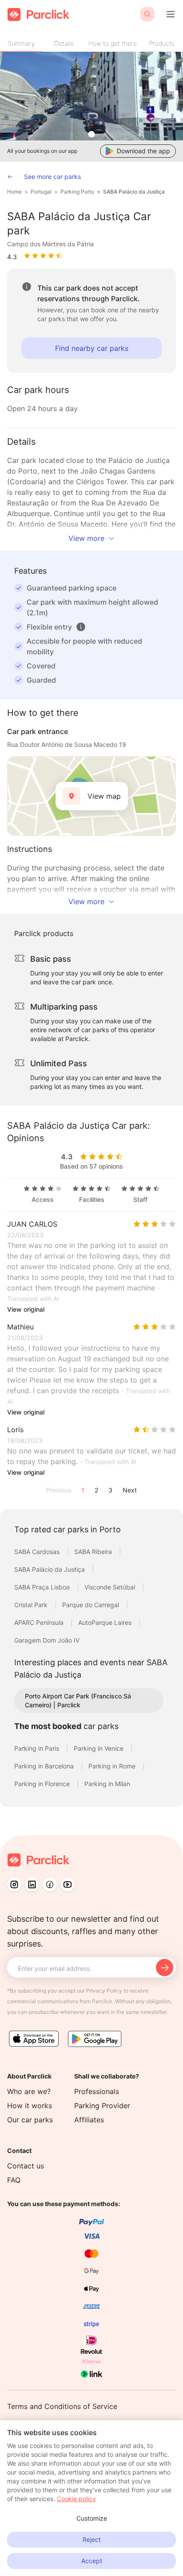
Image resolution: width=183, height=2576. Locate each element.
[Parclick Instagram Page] (14, 1884)
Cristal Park (32, 1605)
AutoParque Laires (106, 1622)
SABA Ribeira (94, 1552)
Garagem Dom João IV (47, 1640)
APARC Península (40, 1622)
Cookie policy (76, 2499)
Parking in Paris (38, 1748)
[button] (81, 627)
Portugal (41, 192)
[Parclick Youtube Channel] (68, 1884)
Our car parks (30, 2120)
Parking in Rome (113, 1766)
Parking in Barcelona (45, 1766)
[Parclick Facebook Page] (50, 1884)
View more (86, 538)
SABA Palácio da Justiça (134, 192)
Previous (59, 1490)
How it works (30, 2106)
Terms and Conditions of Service (62, 2406)
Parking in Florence (43, 1784)
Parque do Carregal (91, 1605)
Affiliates (89, 2120)
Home (14, 192)
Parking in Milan (107, 1784)
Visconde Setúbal (111, 1587)
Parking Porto (77, 192)
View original (26, 1309)
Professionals (97, 2091)
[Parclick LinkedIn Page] (32, 1884)
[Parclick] (38, 14)
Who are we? (29, 2091)
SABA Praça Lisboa (43, 1587)
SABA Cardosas (38, 1552)
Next (130, 1490)
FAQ (14, 2180)
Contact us (26, 2166)
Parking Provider (102, 2106)
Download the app (143, 151)
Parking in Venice (99, 1748)
